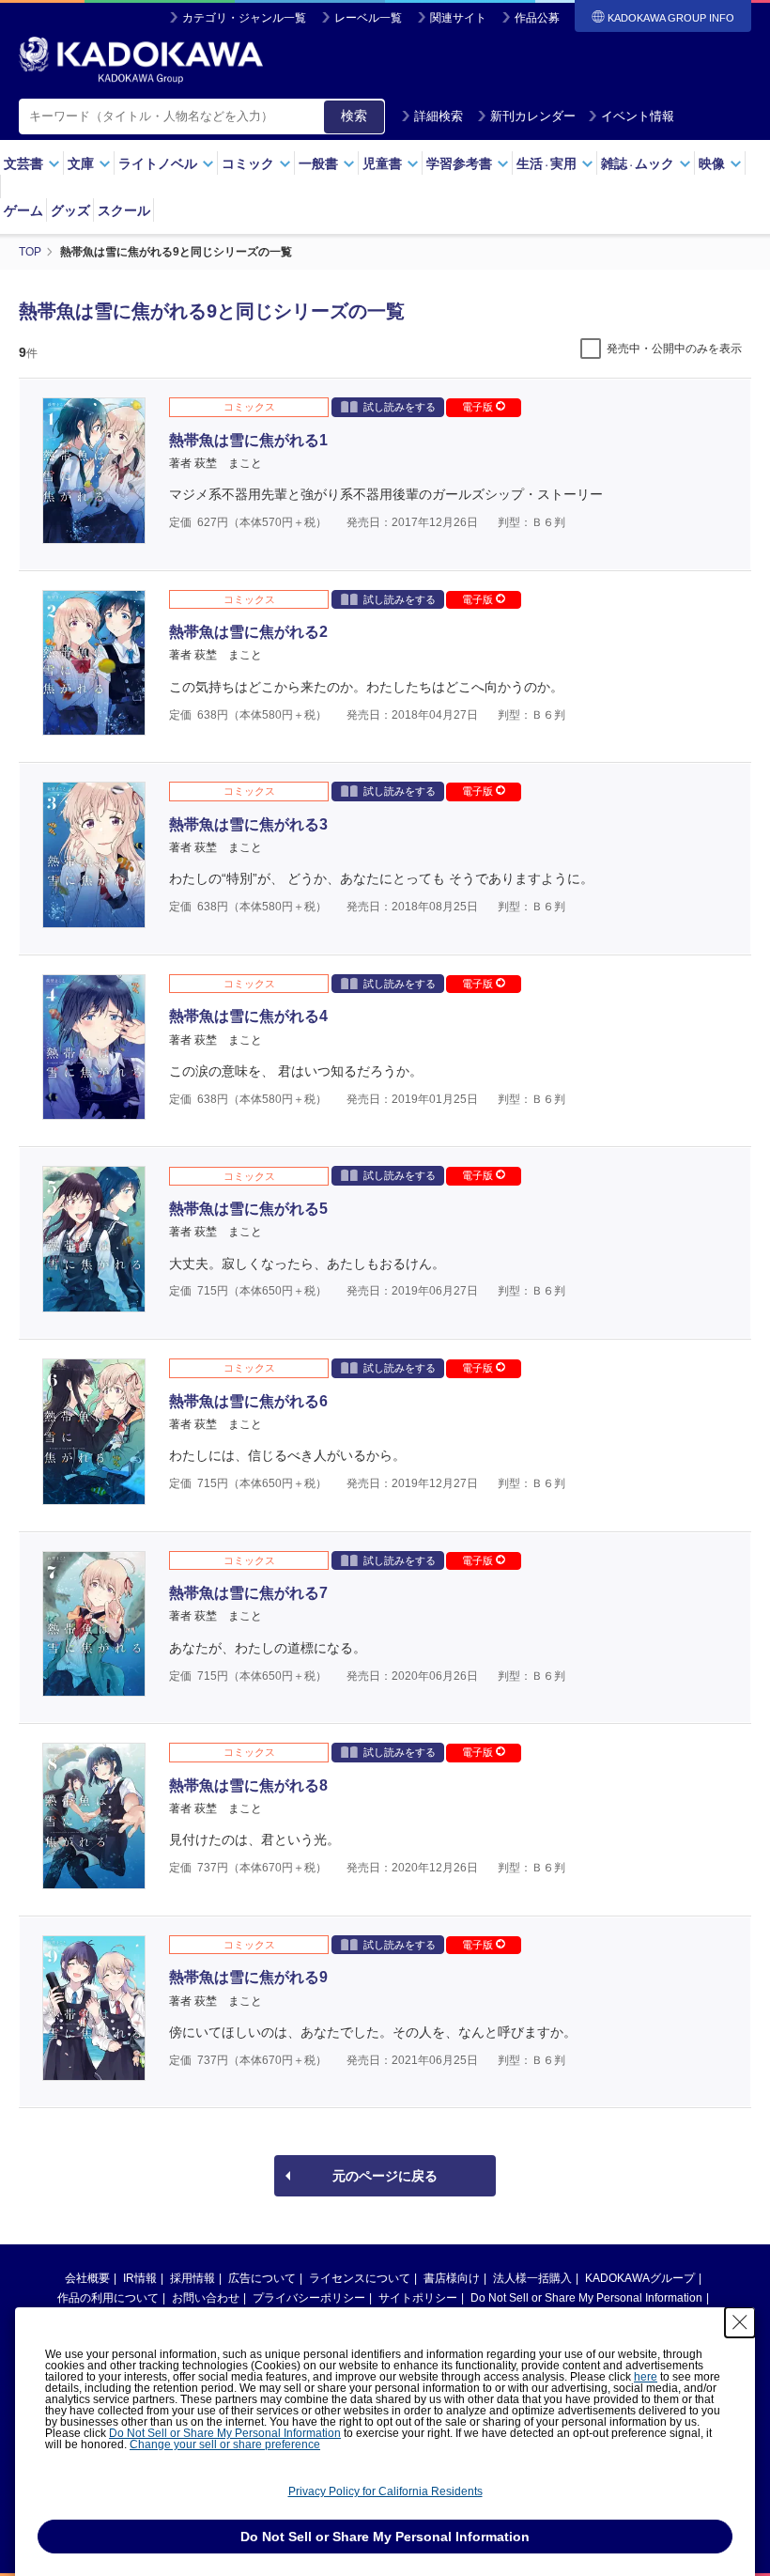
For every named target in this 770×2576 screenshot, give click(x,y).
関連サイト (458, 18)
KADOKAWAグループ (640, 2278)
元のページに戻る (385, 2176)
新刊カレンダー (533, 116)
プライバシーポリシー (309, 2298)
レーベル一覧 (368, 18)
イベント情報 (638, 116)
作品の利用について (108, 2298)
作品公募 (537, 18)
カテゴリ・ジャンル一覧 (244, 18)
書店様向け (452, 2278)
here (646, 2377)
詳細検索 (439, 116)
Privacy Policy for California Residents (385, 2491)
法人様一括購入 (532, 2278)
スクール (124, 210)
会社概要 (87, 2278)
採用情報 (192, 2278)
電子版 (479, 407)
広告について (262, 2278)
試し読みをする (400, 407)
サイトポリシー (418, 2298)
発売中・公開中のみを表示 (674, 349)
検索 (354, 116)
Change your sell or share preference (225, 2444)
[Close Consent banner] (740, 2322)
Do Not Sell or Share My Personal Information (586, 2298)
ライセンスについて (360, 2278)
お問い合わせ (206, 2298)
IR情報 (140, 2278)
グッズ (70, 210)
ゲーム (23, 210)
